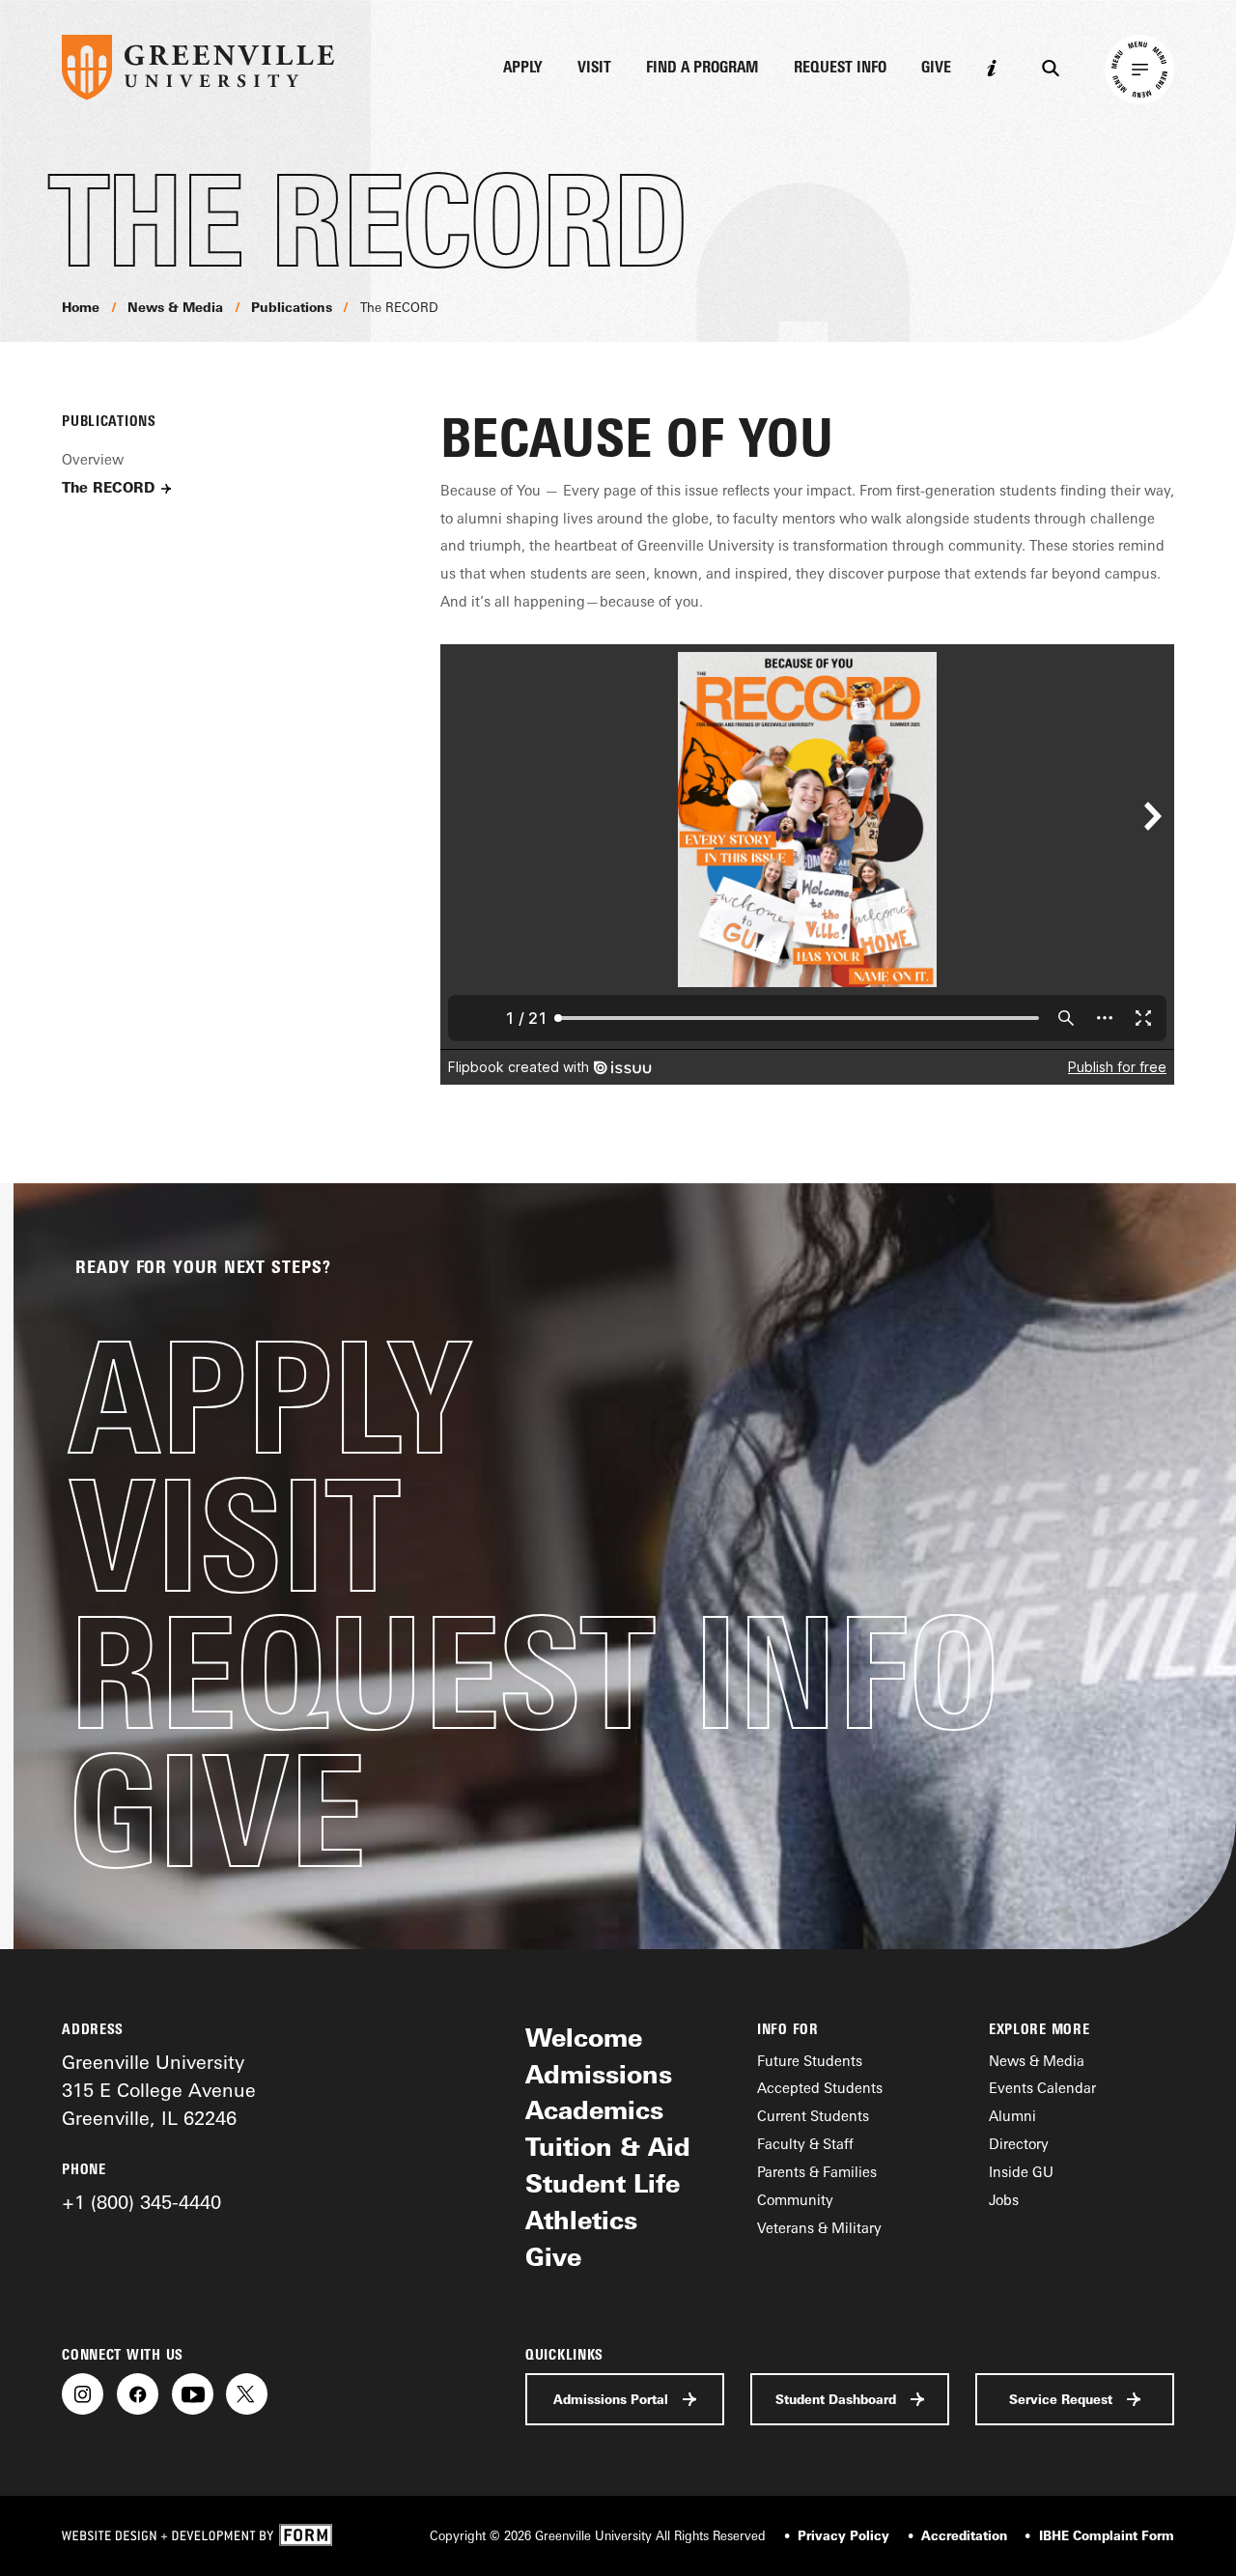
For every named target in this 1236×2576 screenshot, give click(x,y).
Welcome (584, 2038)
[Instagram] (83, 2394)
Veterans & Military (819, 2228)
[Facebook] (138, 2394)
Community (795, 2200)
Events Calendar (1042, 2088)
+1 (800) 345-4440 (141, 2202)
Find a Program (702, 68)
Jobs (1004, 2200)
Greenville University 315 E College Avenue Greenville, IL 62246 (159, 2090)
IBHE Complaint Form (1107, 2535)
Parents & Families (817, 2172)
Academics (594, 2110)
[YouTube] (193, 2394)
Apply (523, 68)
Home (81, 307)
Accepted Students (820, 2088)
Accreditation (964, 2535)
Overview (93, 459)
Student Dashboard (836, 2399)
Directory (1019, 2144)
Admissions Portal (611, 2399)
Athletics (581, 2220)
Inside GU (1021, 2172)
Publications (292, 307)
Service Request (1061, 2399)
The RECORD (399, 307)
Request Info (840, 68)
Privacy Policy (843, 2535)
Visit (594, 68)
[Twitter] (247, 2394)
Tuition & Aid (608, 2147)
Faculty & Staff (805, 2144)
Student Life (603, 2183)
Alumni (1012, 2116)
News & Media (175, 307)
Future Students (810, 2061)
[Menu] (1139, 70)
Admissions (599, 2074)
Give (936, 68)
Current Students (813, 2116)
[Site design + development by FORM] (197, 2536)
